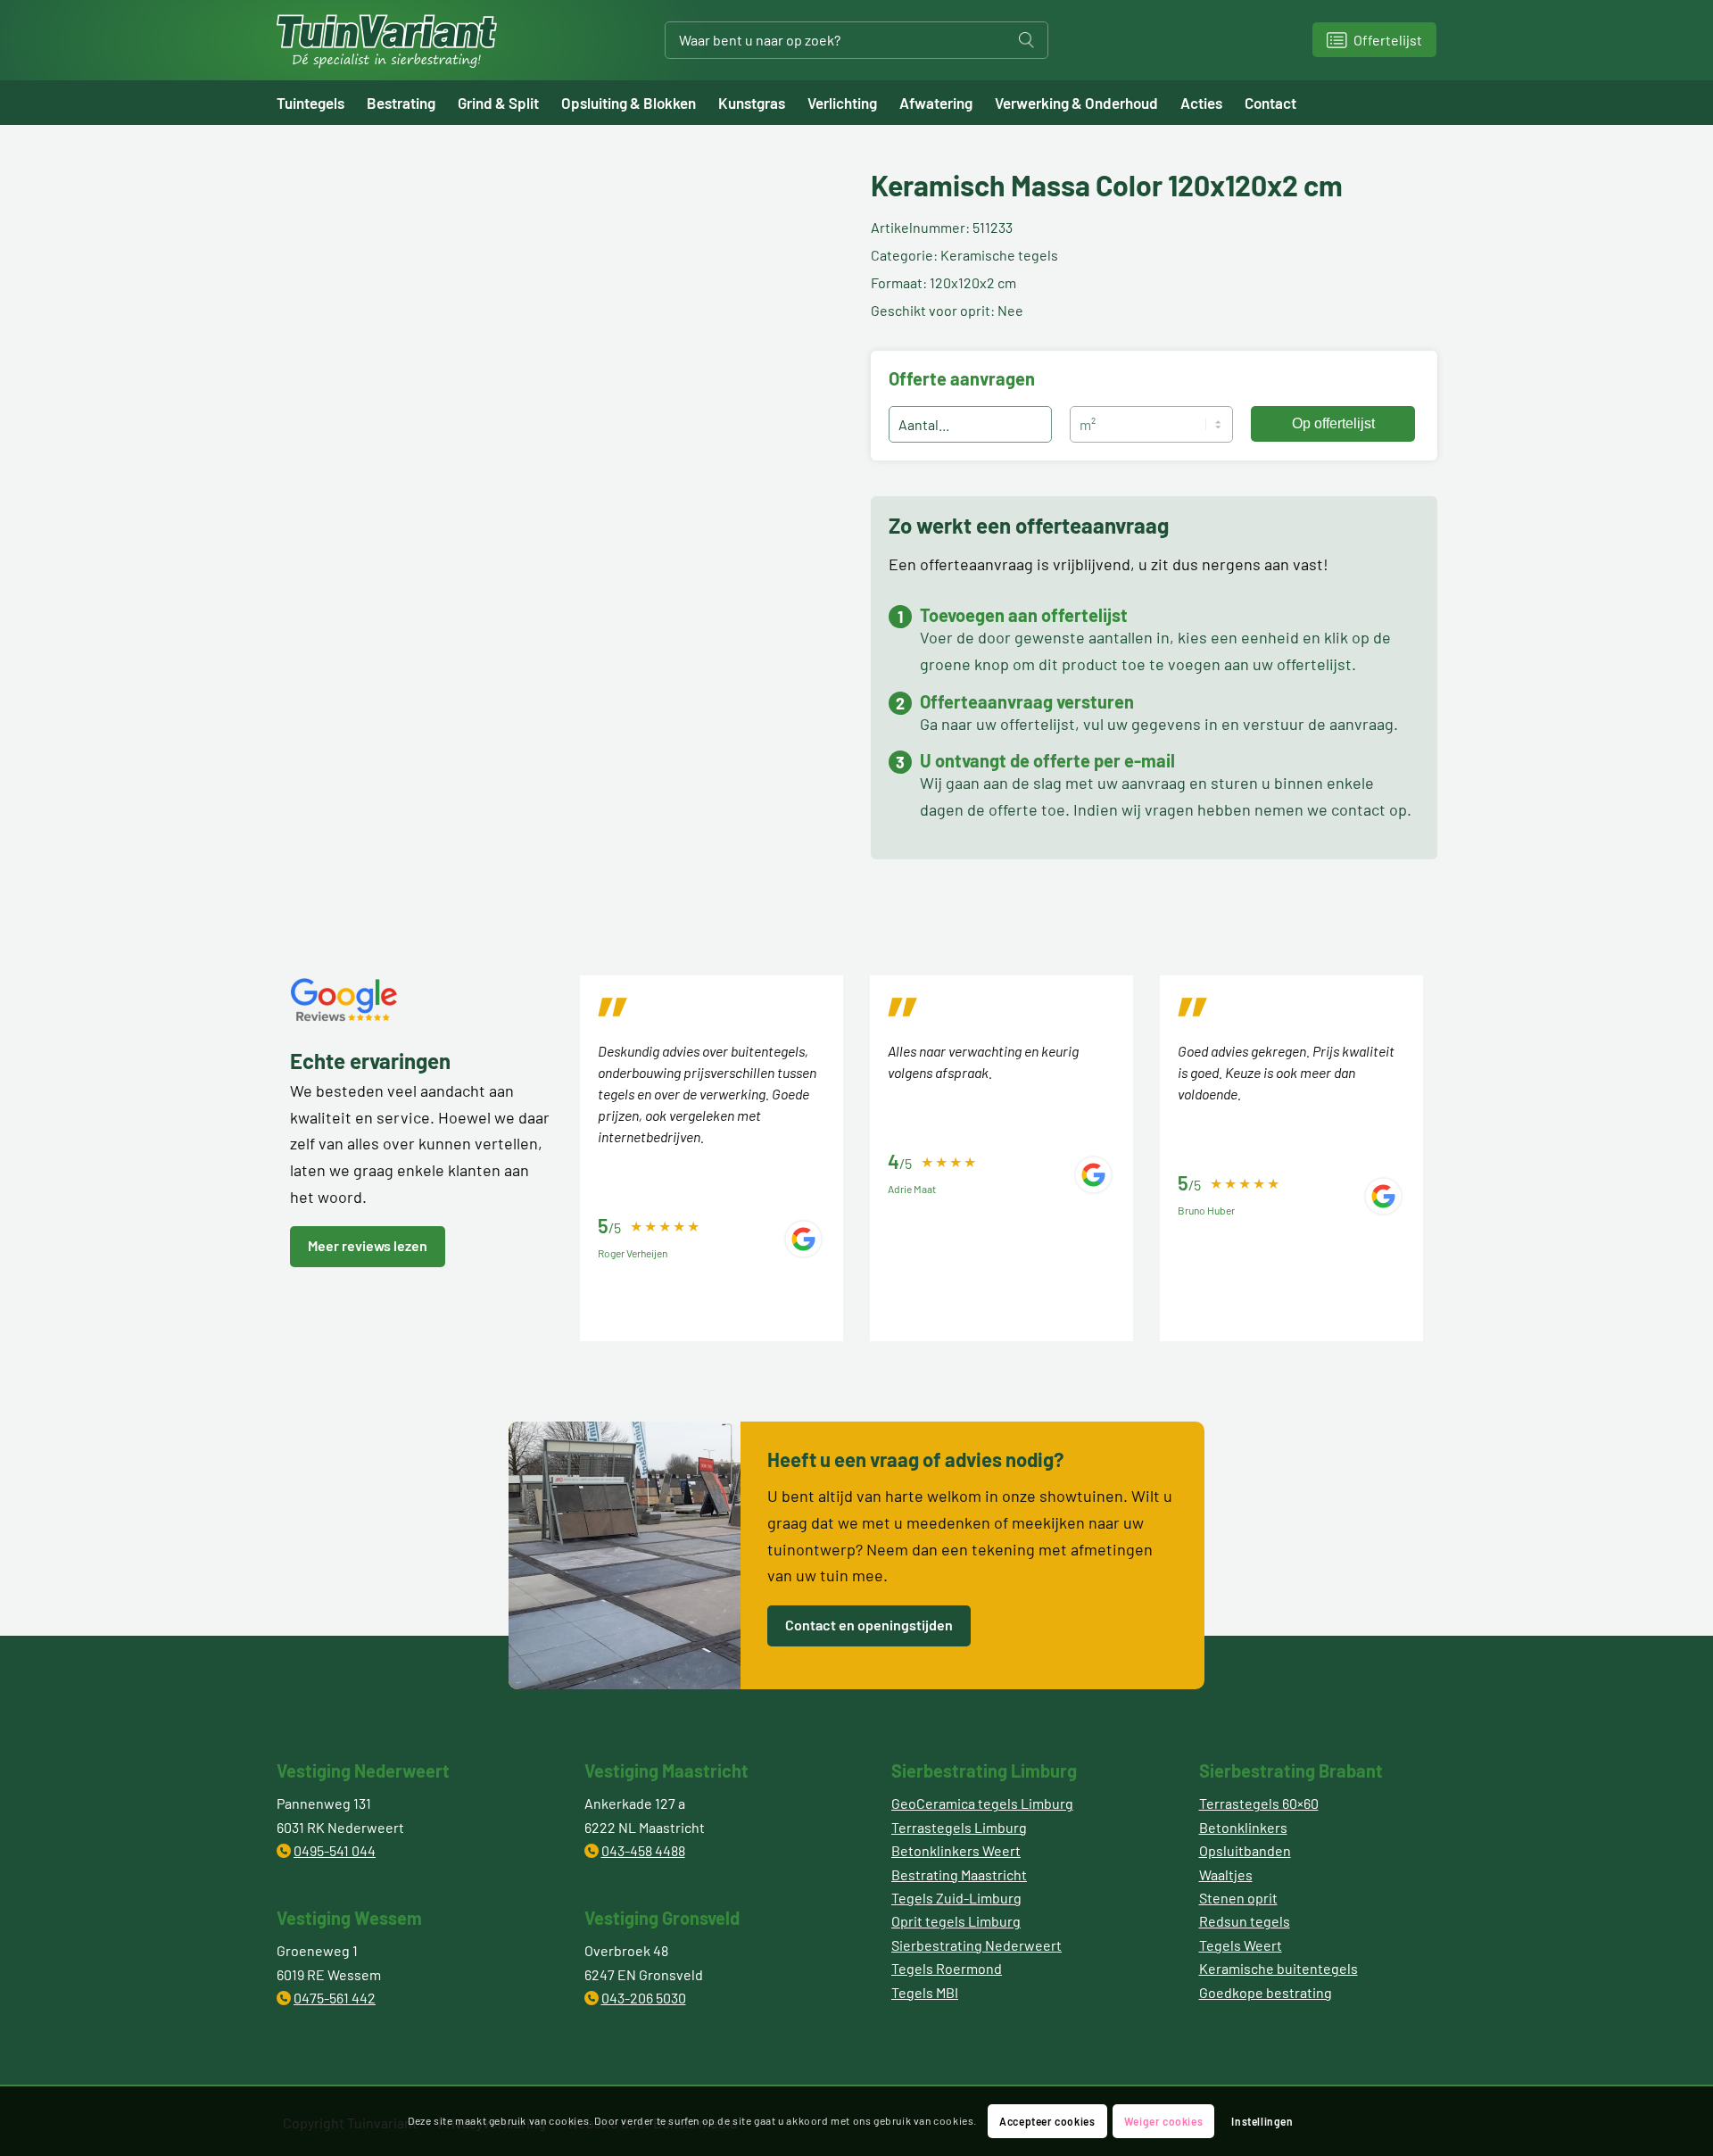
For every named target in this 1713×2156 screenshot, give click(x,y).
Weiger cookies (1163, 2121)
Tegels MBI (925, 1992)
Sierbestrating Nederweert (976, 1945)
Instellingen (1262, 2121)
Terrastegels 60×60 (1259, 1803)
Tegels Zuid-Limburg (956, 1898)
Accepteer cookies (1047, 2121)
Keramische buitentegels (1279, 1968)
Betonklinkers (1243, 1827)
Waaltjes (1226, 1874)
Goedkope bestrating (1266, 1992)
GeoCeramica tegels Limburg (982, 1803)
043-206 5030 (644, 1998)
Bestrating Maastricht (959, 1874)
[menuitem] (322, 103)
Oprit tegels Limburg (956, 1921)
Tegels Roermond (947, 1968)
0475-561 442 (335, 1998)
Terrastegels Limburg (959, 1827)
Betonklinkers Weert (956, 1850)
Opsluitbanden (1245, 1850)
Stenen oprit (1238, 1898)
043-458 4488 (643, 1850)
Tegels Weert (1241, 1945)
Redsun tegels (1245, 1921)
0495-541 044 (335, 1850)
